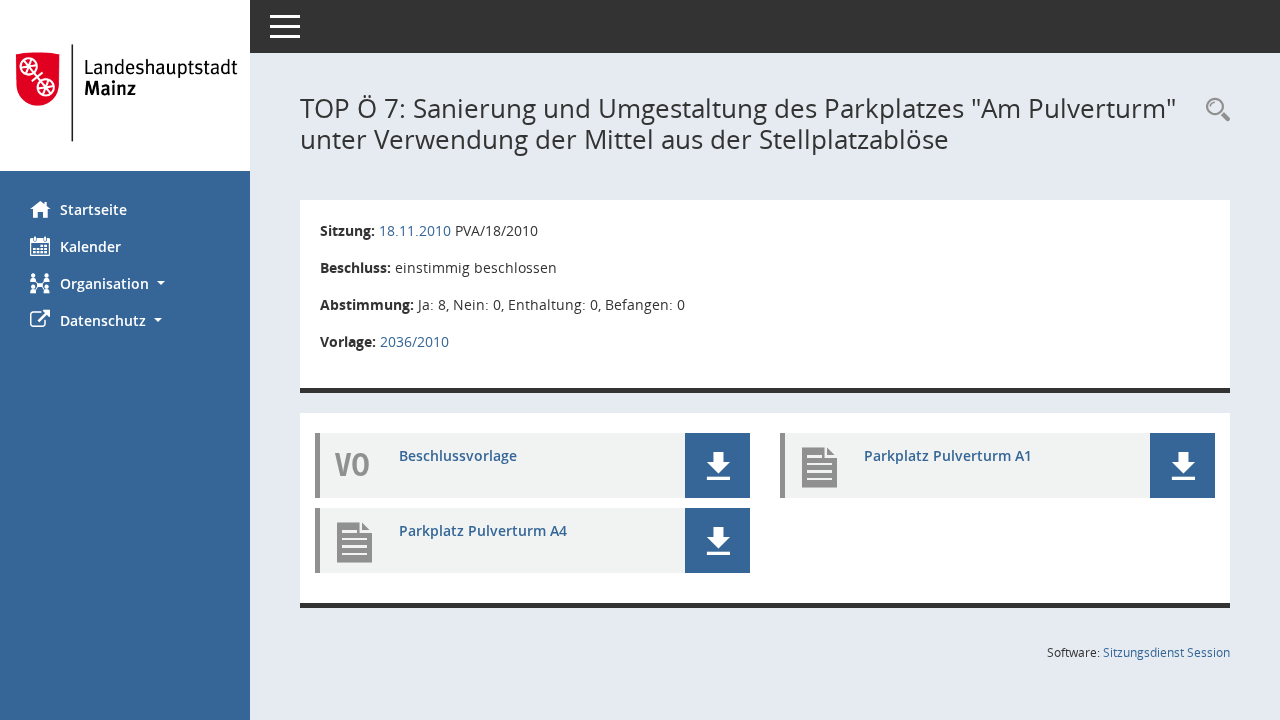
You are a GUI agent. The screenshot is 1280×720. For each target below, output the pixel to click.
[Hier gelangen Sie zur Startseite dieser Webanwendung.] (125, 93)
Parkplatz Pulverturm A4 (483, 530)
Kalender (90, 246)
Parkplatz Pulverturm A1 (948, 455)
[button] (125, 283)
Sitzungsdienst (1166, 652)
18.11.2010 (415, 230)
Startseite (93, 209)
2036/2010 (414, 341)
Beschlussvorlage (458, 455)
